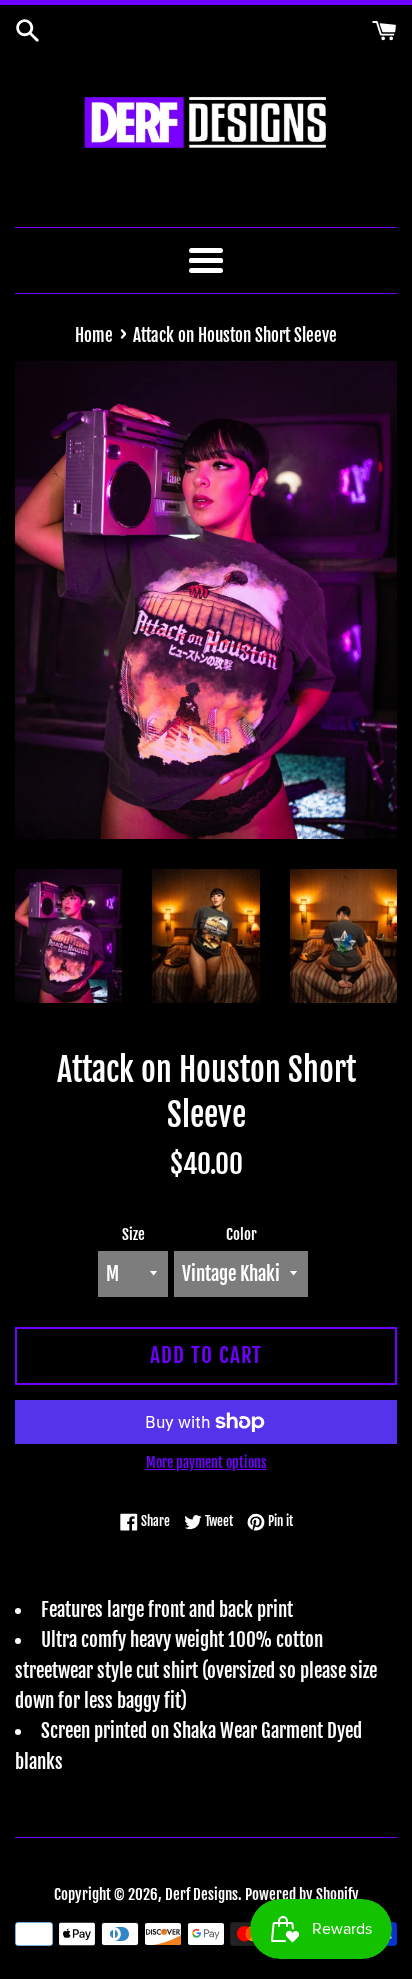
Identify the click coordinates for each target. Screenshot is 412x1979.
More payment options (206, 1462)
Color (241, 1234)
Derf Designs (201, 1894)
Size (133, 1234)
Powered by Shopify (302, 1894)
